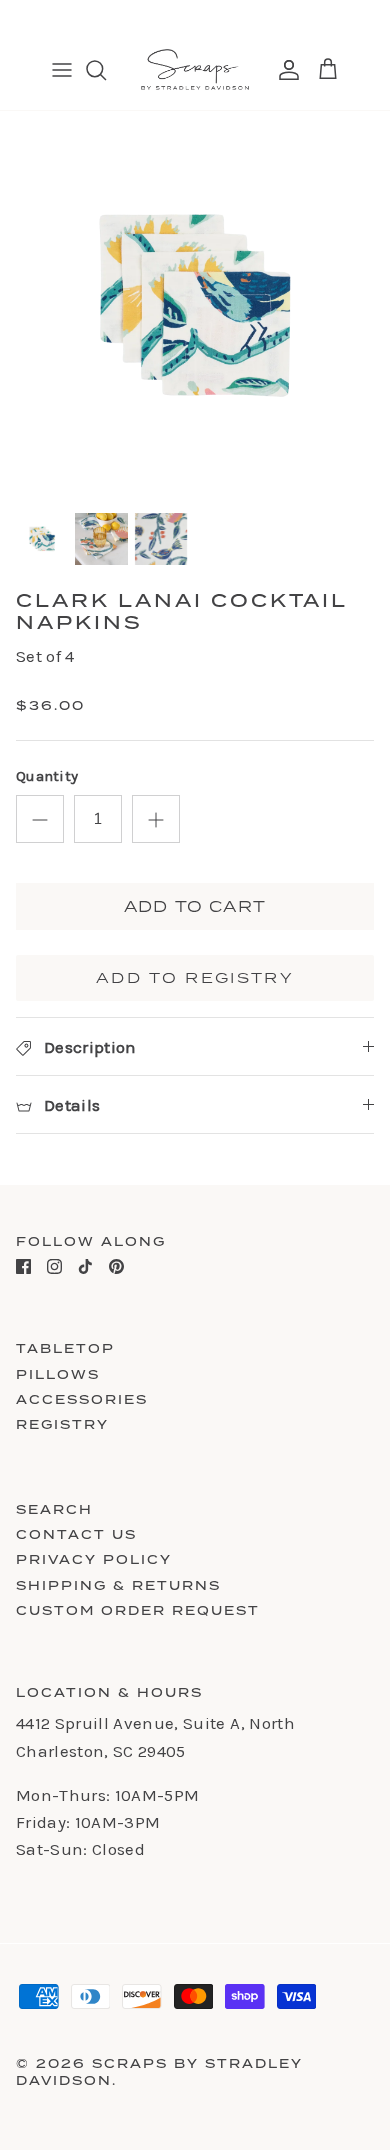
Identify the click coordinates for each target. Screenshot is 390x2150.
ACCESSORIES (82, 1399)
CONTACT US (76, 1534)
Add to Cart (195, 906)
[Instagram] (54, 1266)
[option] (195, 306)
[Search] (106, 70)
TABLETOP (65, 1348)
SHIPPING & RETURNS (118, 1585)
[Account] (284, 70)
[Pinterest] (116, 1266)
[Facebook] (23, 1266)
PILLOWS (58, 1374)
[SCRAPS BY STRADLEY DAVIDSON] (195, 70)
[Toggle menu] (62, 70)
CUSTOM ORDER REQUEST (138, 1610)
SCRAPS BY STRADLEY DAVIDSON (159, 2072)
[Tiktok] (85, 1266)
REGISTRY (62, 1424)
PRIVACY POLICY (94, 1559)
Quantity (47, 776)
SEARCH (54, 1509)
